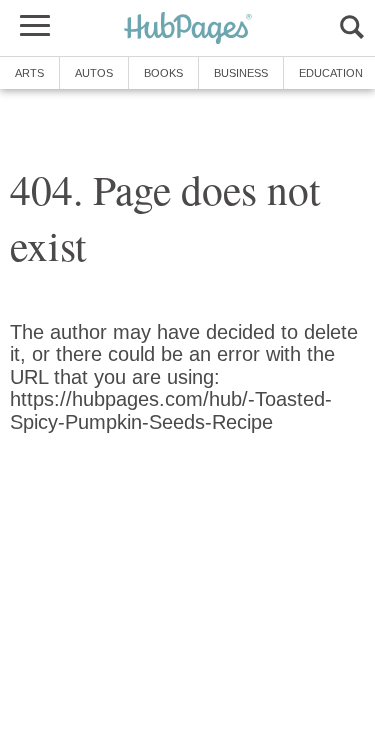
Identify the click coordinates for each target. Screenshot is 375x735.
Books (163, 73)
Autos (94, 73)
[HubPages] (188, 29)
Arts (29, 73)
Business (241, 73)
